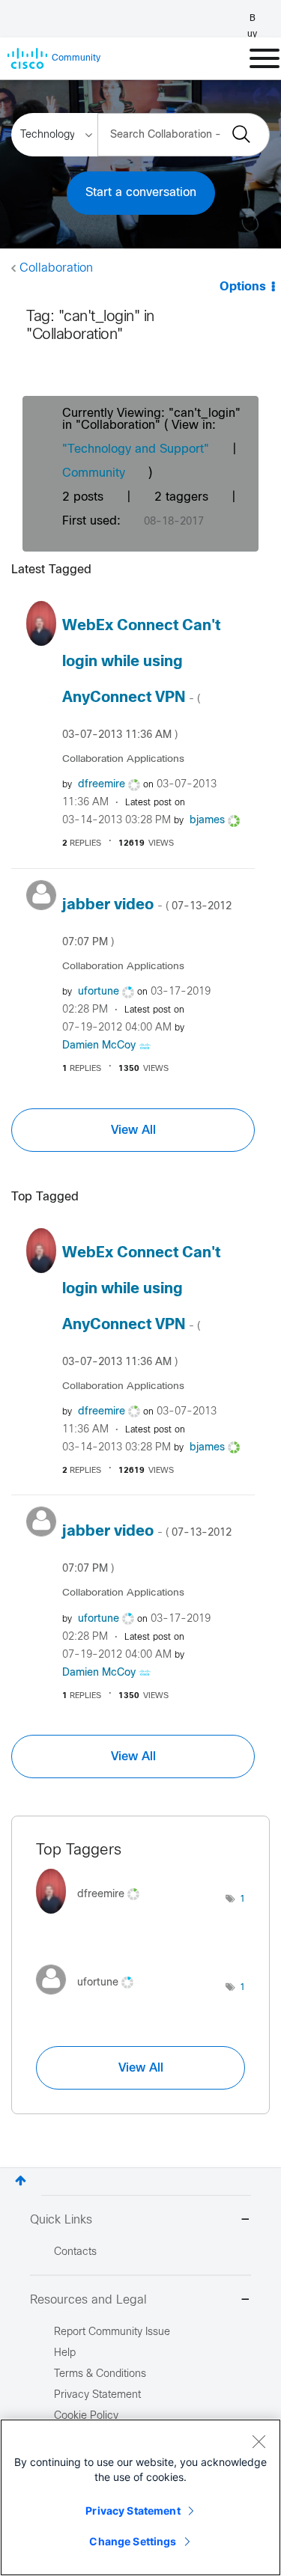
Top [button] (21, 2180)
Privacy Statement (133, 2511)
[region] (140, 2497)
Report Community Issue (112, 2332)
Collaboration (56, 268)
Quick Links (61, 2220)
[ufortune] (90, 1999)
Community (94, 473)
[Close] (259, 2441)
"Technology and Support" (136, 449)
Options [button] (243, 287)
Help (65, 2353)
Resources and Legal (88, 2300)
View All (133, 1130)
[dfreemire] (93, 1917)
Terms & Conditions (100, 2374)
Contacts (75, 2252)
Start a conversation (141, 193)
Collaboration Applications (123, 759)
